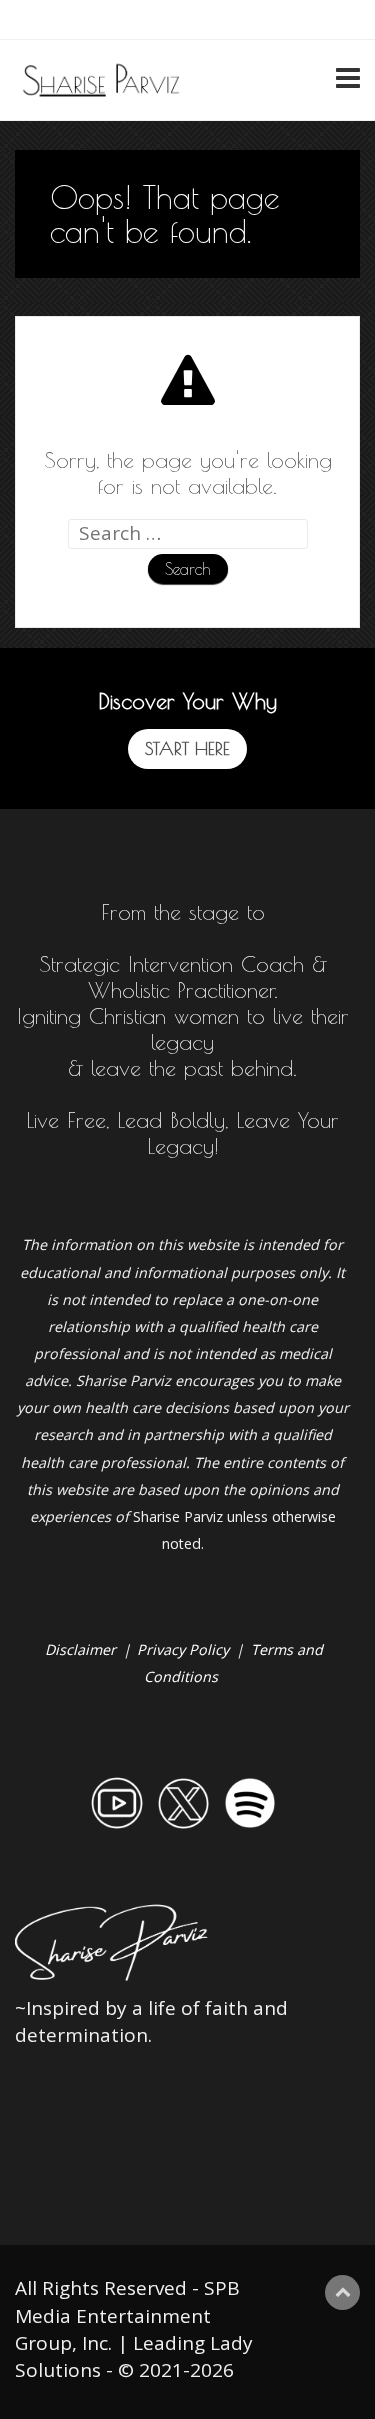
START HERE (187, 748)
